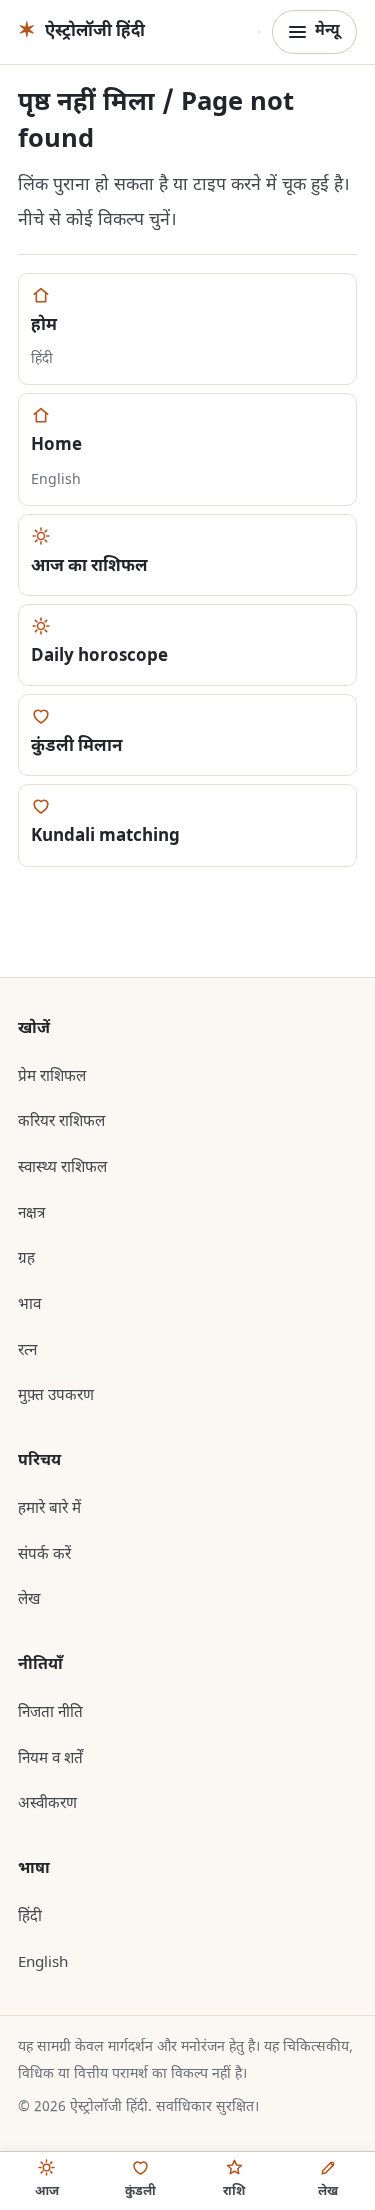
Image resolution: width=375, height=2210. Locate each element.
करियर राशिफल (61, 1122)
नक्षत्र (31, 1214)
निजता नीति (50, 1713)
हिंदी (30, 1917)
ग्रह (26, 1259)
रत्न (27, 1351)
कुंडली (140, 2192)
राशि (234, 2192)
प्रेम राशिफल (52, 1077)
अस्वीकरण (47, 1804)
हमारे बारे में (49, 1509)
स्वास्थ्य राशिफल (62, 1168)
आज (47, 2192)
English (43, 1963)
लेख (29, 1600)
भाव (29, 1305)
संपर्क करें (44, 1555)
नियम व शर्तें (50, 1759)
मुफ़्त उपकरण (56, 1396)
